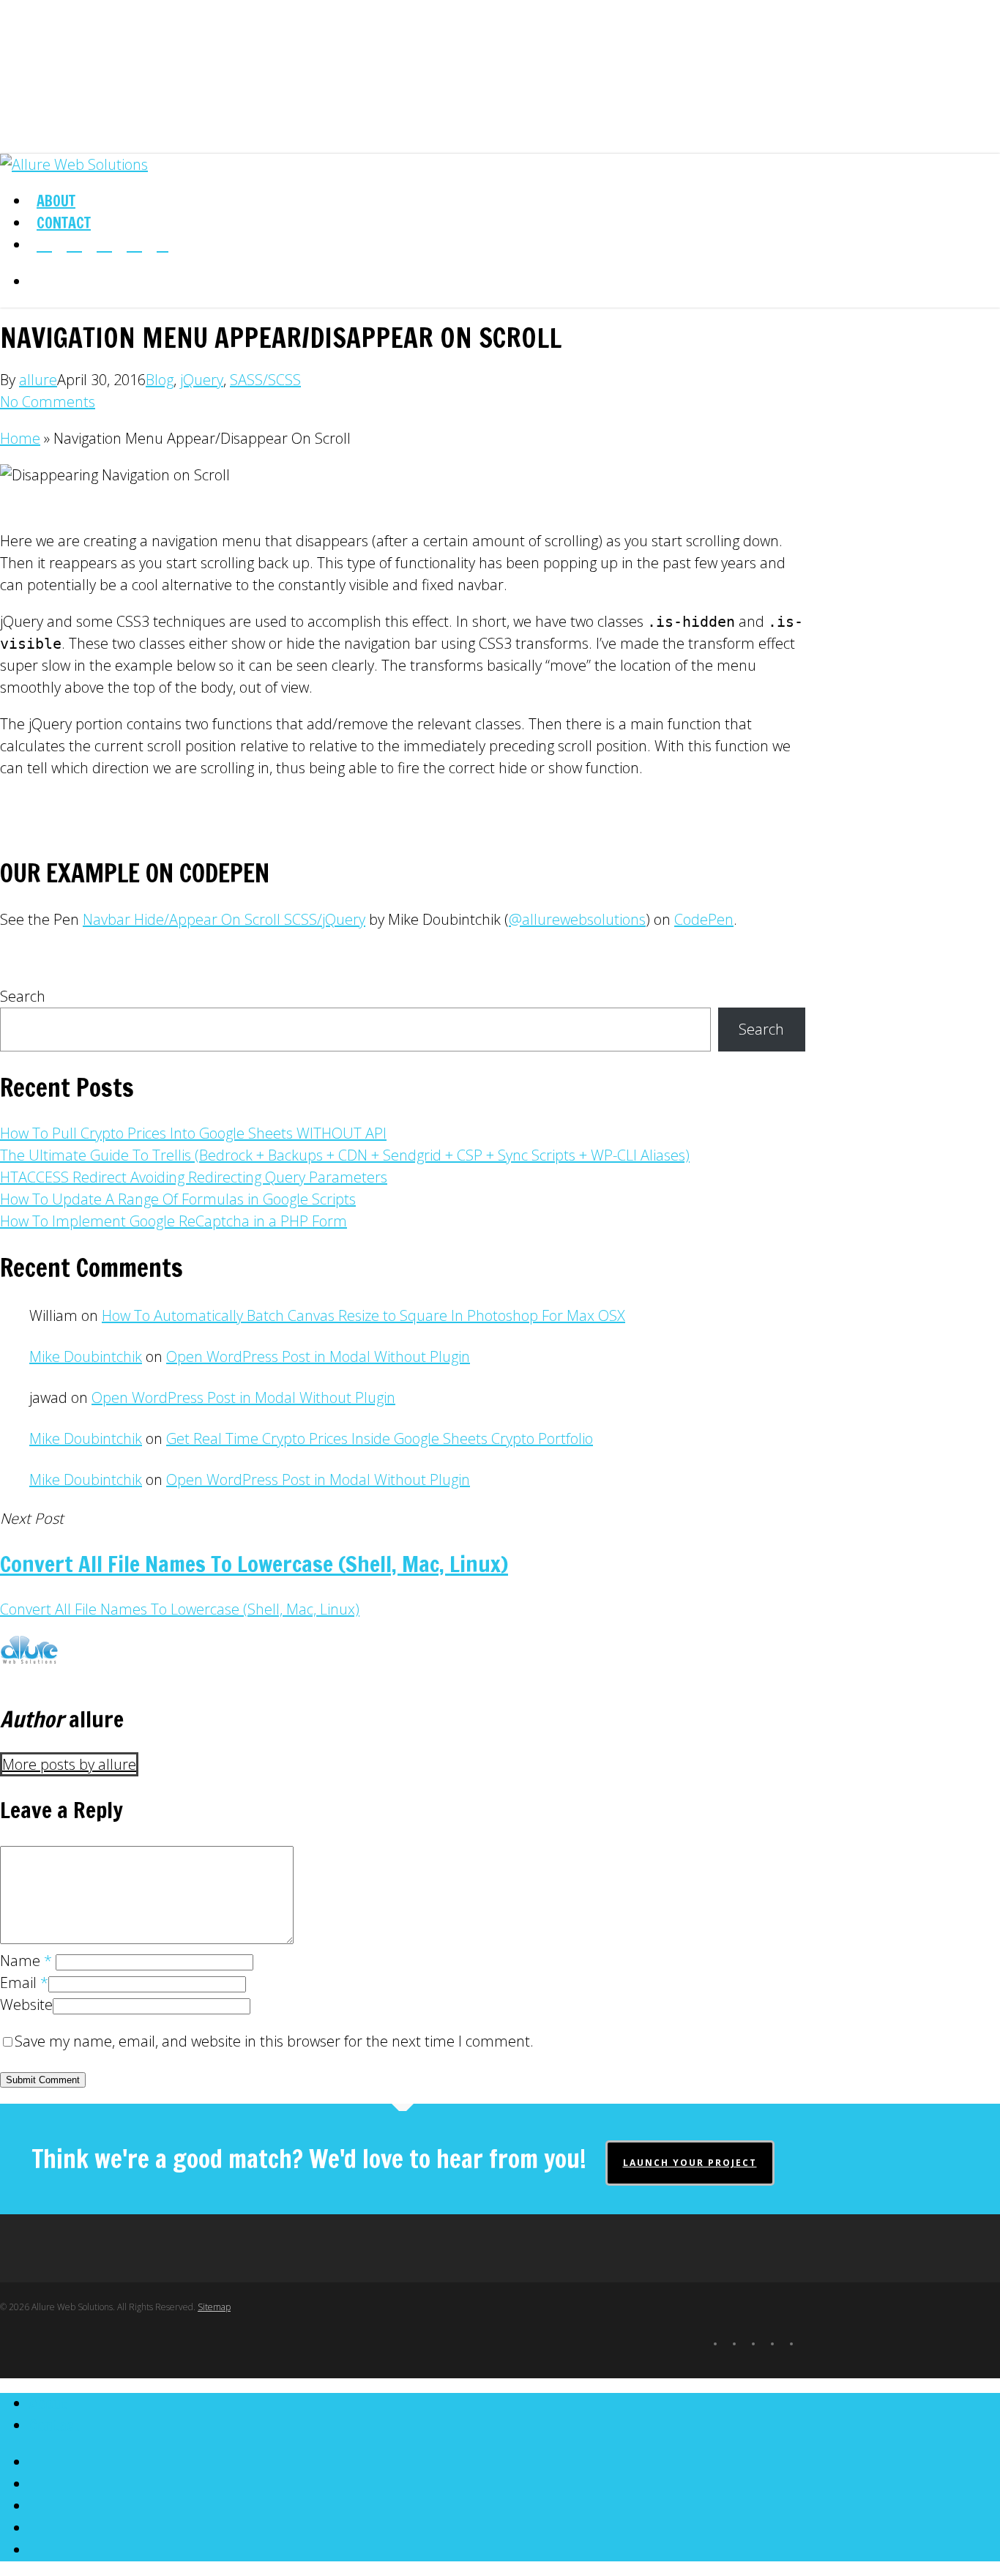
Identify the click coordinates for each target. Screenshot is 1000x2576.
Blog (160, 380)
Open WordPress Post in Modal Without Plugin (318, 1356)
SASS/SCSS (265, 380)
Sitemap (214, 2307)
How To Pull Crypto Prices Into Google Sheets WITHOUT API (193, 1133)
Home (20, 438)
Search (23, 996)
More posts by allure (69, 1764)
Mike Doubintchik (86, 1356)
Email (24, 1983)
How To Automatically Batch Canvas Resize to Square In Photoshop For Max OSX (363, 1315)
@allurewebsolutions (577, 919)
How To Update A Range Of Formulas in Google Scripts (178, 1199)
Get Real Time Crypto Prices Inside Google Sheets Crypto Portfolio (380, 1438)
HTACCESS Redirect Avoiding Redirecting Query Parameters (194, 1177)
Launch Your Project (690, 2163)
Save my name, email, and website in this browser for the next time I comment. (274, 2041)
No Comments (48, 402)
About (48, 2404)
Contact (55, 2426)
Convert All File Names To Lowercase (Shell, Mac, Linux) (180, 1609)
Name (26, 1961)
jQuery (202, 380)
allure (38, 380)
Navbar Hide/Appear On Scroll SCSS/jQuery (224, 919)
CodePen (704, 919)
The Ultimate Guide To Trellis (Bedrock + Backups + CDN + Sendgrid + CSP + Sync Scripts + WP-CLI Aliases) (345, 1155)
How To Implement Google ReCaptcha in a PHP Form (173, 1221)
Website (26, 2004)
